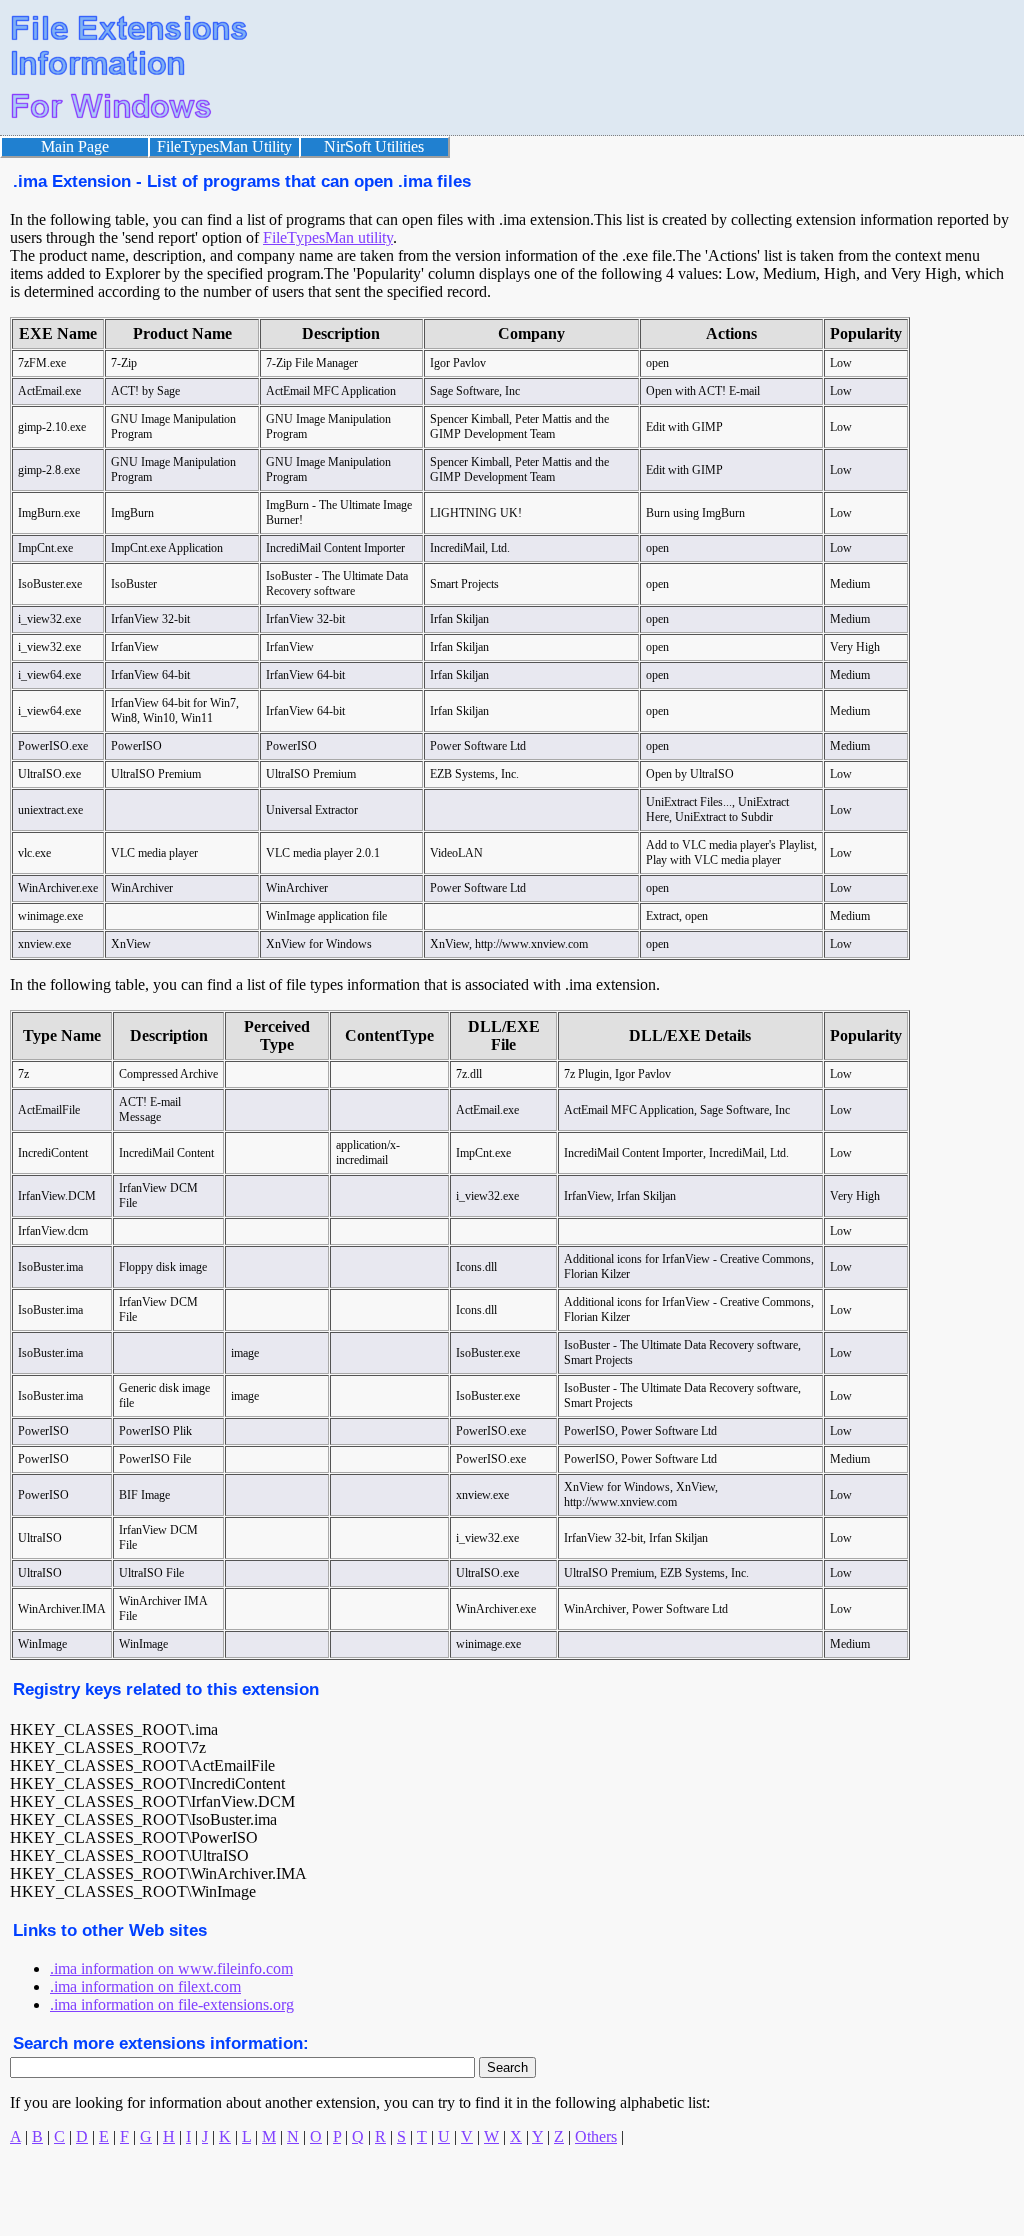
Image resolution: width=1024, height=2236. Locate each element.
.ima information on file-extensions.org (172, 2004)
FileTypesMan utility (328, 237)
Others (596, 2136)
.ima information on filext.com (145, 1986)
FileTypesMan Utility (224, 146)
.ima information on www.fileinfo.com (171, 1968)
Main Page (75, 146)
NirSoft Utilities (374, 146)
